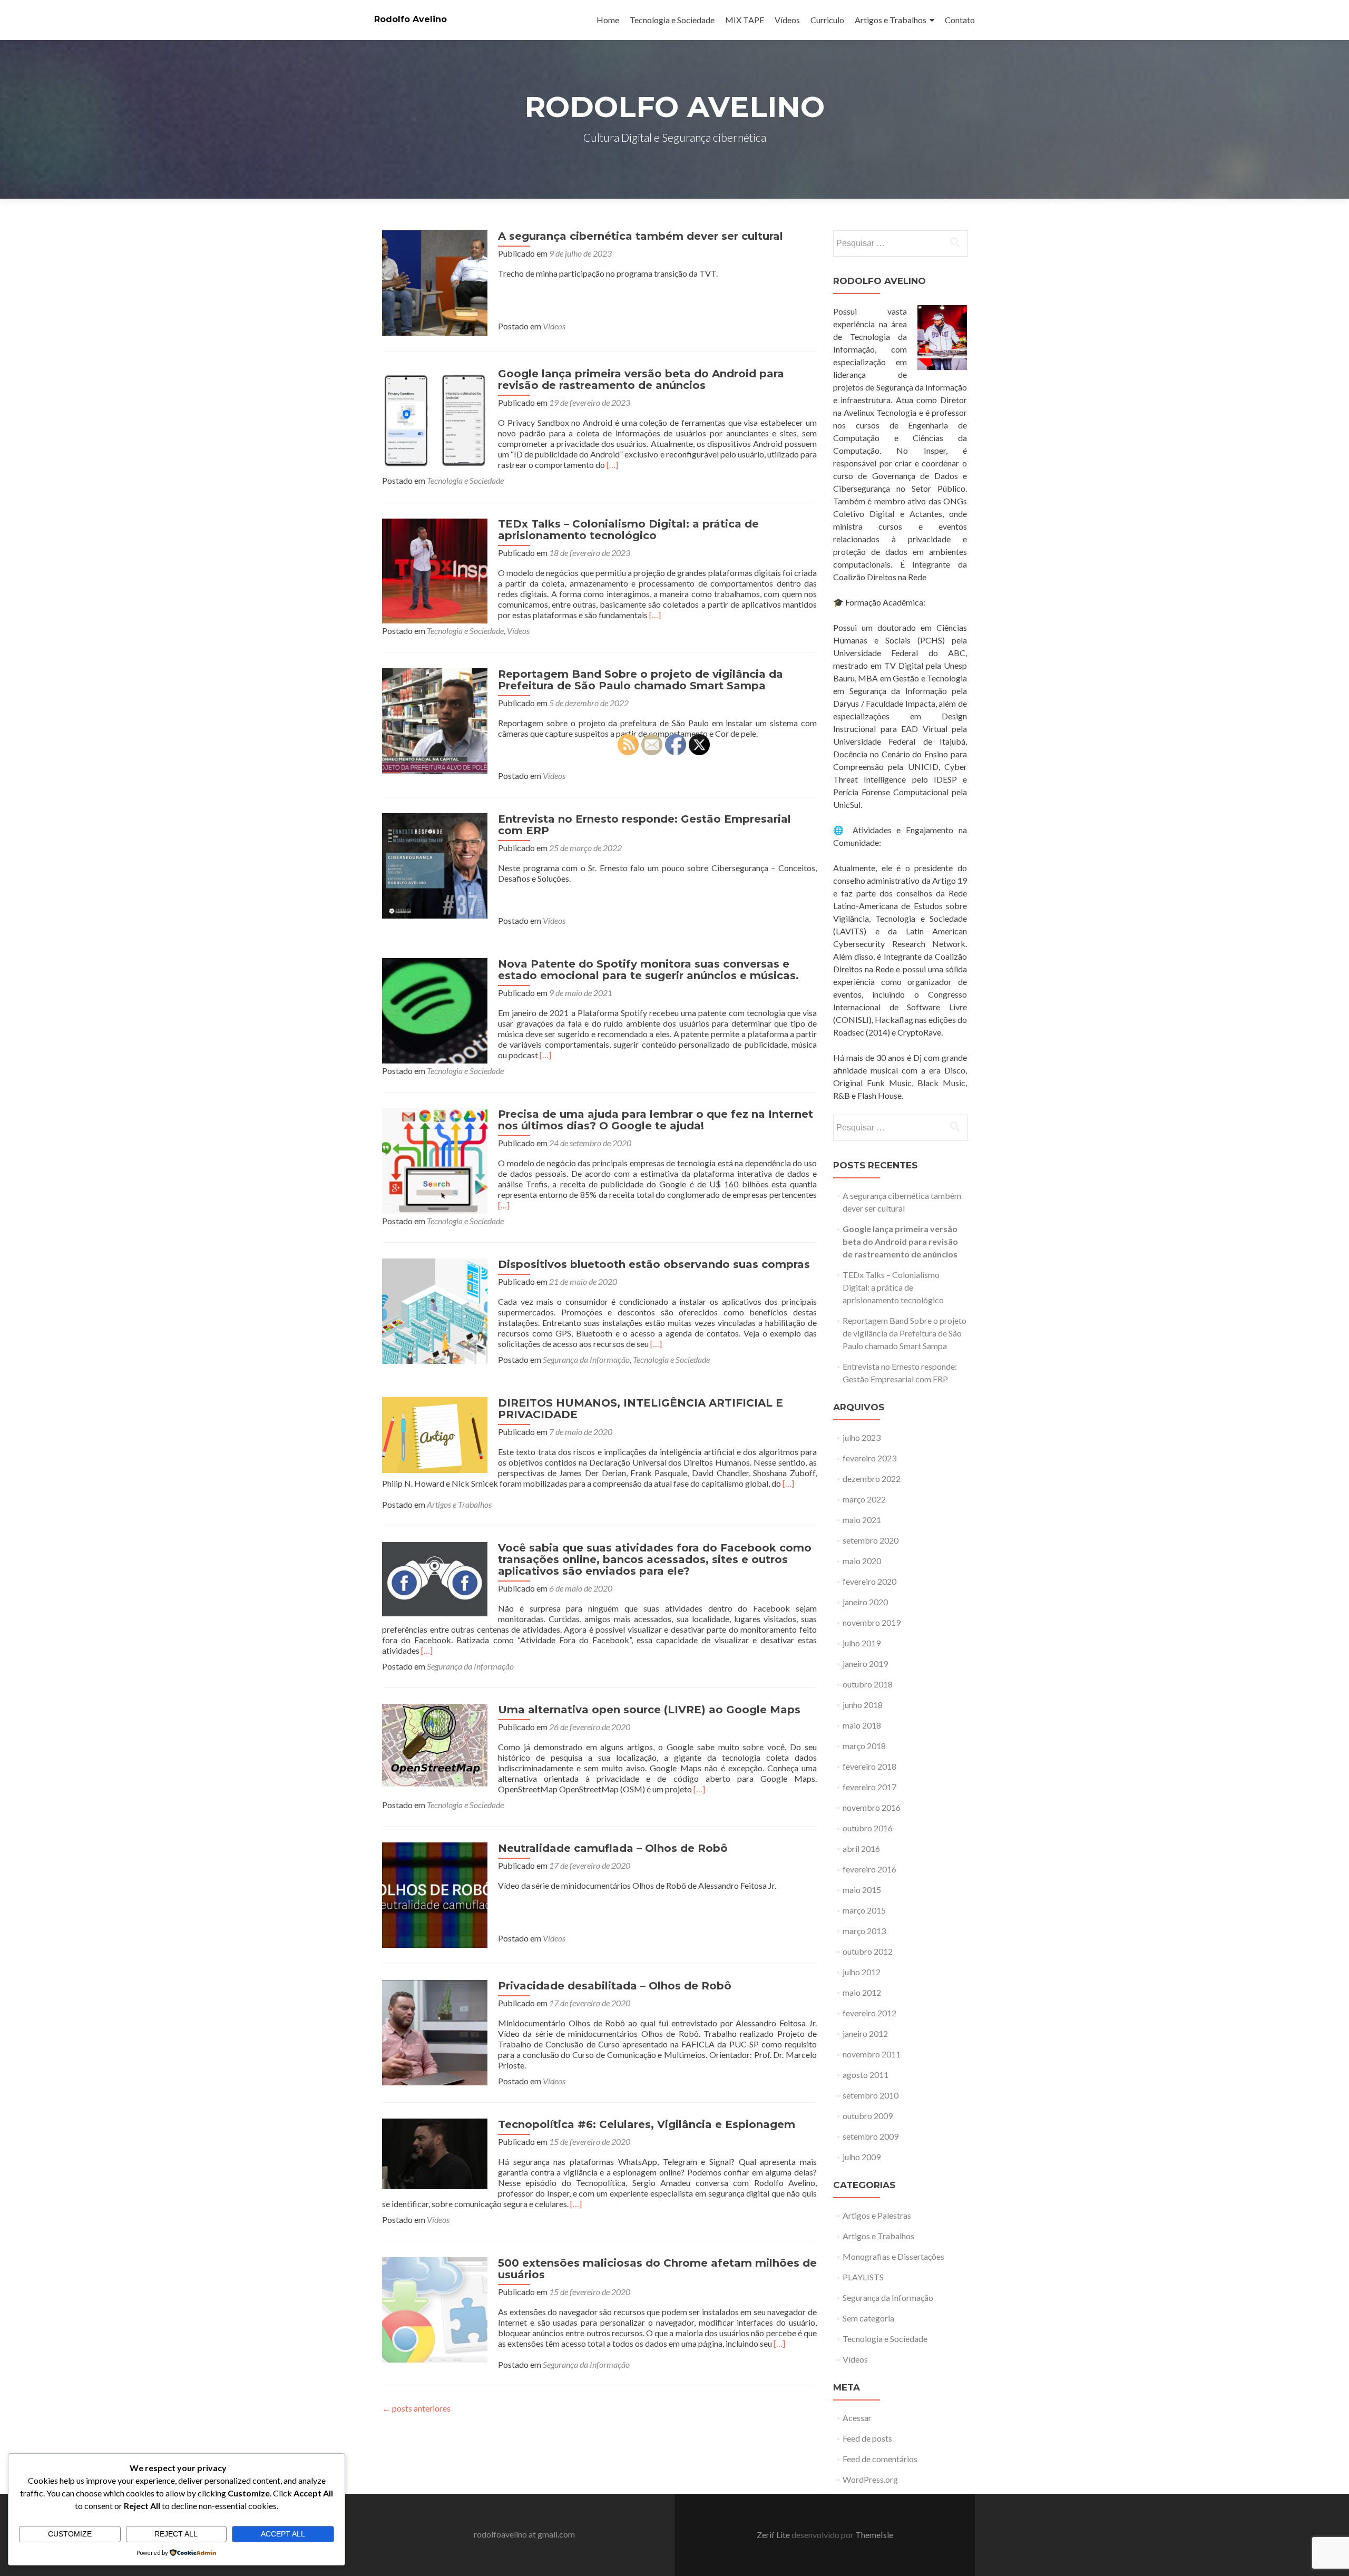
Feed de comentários (880, 2459)
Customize (70, 2534)
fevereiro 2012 (869, 2013)
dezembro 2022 (872, 1479)
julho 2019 (862, 1643)
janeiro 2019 (865, 1663)
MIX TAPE (745, 20)
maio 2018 (862, 1725)
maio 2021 (862, 1520)
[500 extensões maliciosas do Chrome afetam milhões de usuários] (435, 2309)
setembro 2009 (871, 2136)
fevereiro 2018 (869, 1766)
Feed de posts (867, 2438)
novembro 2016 (872, 1807)
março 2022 (864, 1499)
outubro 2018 (868, 1684)
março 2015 (864, 1910)
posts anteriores (416, 2408)
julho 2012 (862, 1972)
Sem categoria (868, 2318)
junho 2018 (863, 1705)
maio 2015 (862, 1890)
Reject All (176, 2534)
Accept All (283, 2534)
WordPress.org (870, 2479)
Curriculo (827, 20)
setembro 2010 (871, 2095)
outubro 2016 (868, 1828)
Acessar (857, 2418)
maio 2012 (862, 1992)
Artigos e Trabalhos (891, 20)
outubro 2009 (868, 2116)
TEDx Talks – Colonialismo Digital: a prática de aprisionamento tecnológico (628, 530)
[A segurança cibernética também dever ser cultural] (435, 282)
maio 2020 (862, 1561)
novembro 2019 (872, 1622)
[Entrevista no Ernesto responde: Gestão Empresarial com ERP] (435, 865)
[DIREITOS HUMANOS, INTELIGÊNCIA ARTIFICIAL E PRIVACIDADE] (435, 1434)
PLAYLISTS (863, 2277)
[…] (612, 465)
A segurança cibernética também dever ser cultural (641, 236)
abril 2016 (861, 1848)
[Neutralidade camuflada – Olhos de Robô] (435, 1894)
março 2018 (864, 1746)
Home (608, 20)
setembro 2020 (871, 1540)
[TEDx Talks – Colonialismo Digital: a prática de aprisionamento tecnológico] (435, 569)
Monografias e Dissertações (893, 2256)
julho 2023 (862, 1437)
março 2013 (864, 1931)
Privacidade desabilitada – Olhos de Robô (615, 1986)
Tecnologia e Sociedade (672, 20)
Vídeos (787, 20)
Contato (960, 20)
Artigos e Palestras (877, 2215)
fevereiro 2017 (869, 1787)
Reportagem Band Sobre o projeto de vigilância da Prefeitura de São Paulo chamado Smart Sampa (641, 680)
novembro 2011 (872, 2054)
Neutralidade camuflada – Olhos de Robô (613, 1848)
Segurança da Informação (586, 1359)
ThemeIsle (874, 2535)
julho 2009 (862, 2157)
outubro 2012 (868, 1951)
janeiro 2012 (865, 2033)
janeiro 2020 (865, 1602)
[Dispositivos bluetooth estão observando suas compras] (435, 1310)
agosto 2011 (866, 2075)
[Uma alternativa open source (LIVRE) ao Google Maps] (435, 1744)
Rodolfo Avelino (410, 19)
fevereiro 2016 (869, 1869)
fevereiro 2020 (869, 1581)
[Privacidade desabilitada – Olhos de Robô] (435, 2031)
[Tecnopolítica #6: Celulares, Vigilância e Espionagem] (435, 2153)
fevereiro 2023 (869, 1458)
